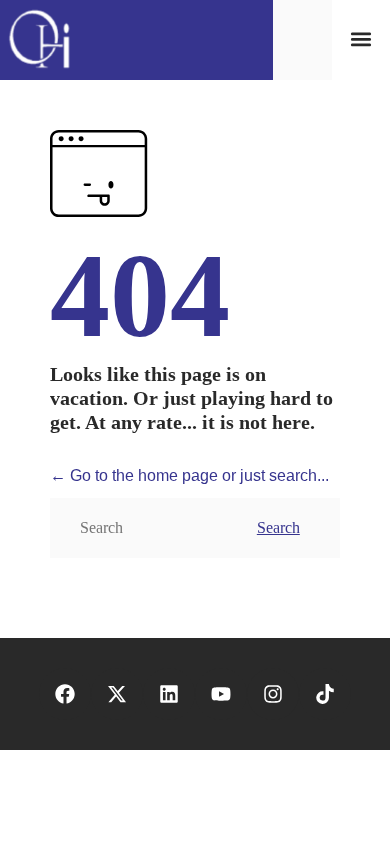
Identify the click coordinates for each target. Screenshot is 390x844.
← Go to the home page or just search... (189, 475)
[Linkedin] (169, 694)
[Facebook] (65, 694)
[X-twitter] (117, 694)
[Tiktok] (325, 694)
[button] (360, 39)
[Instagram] (273, 694)
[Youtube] (221, 694)
